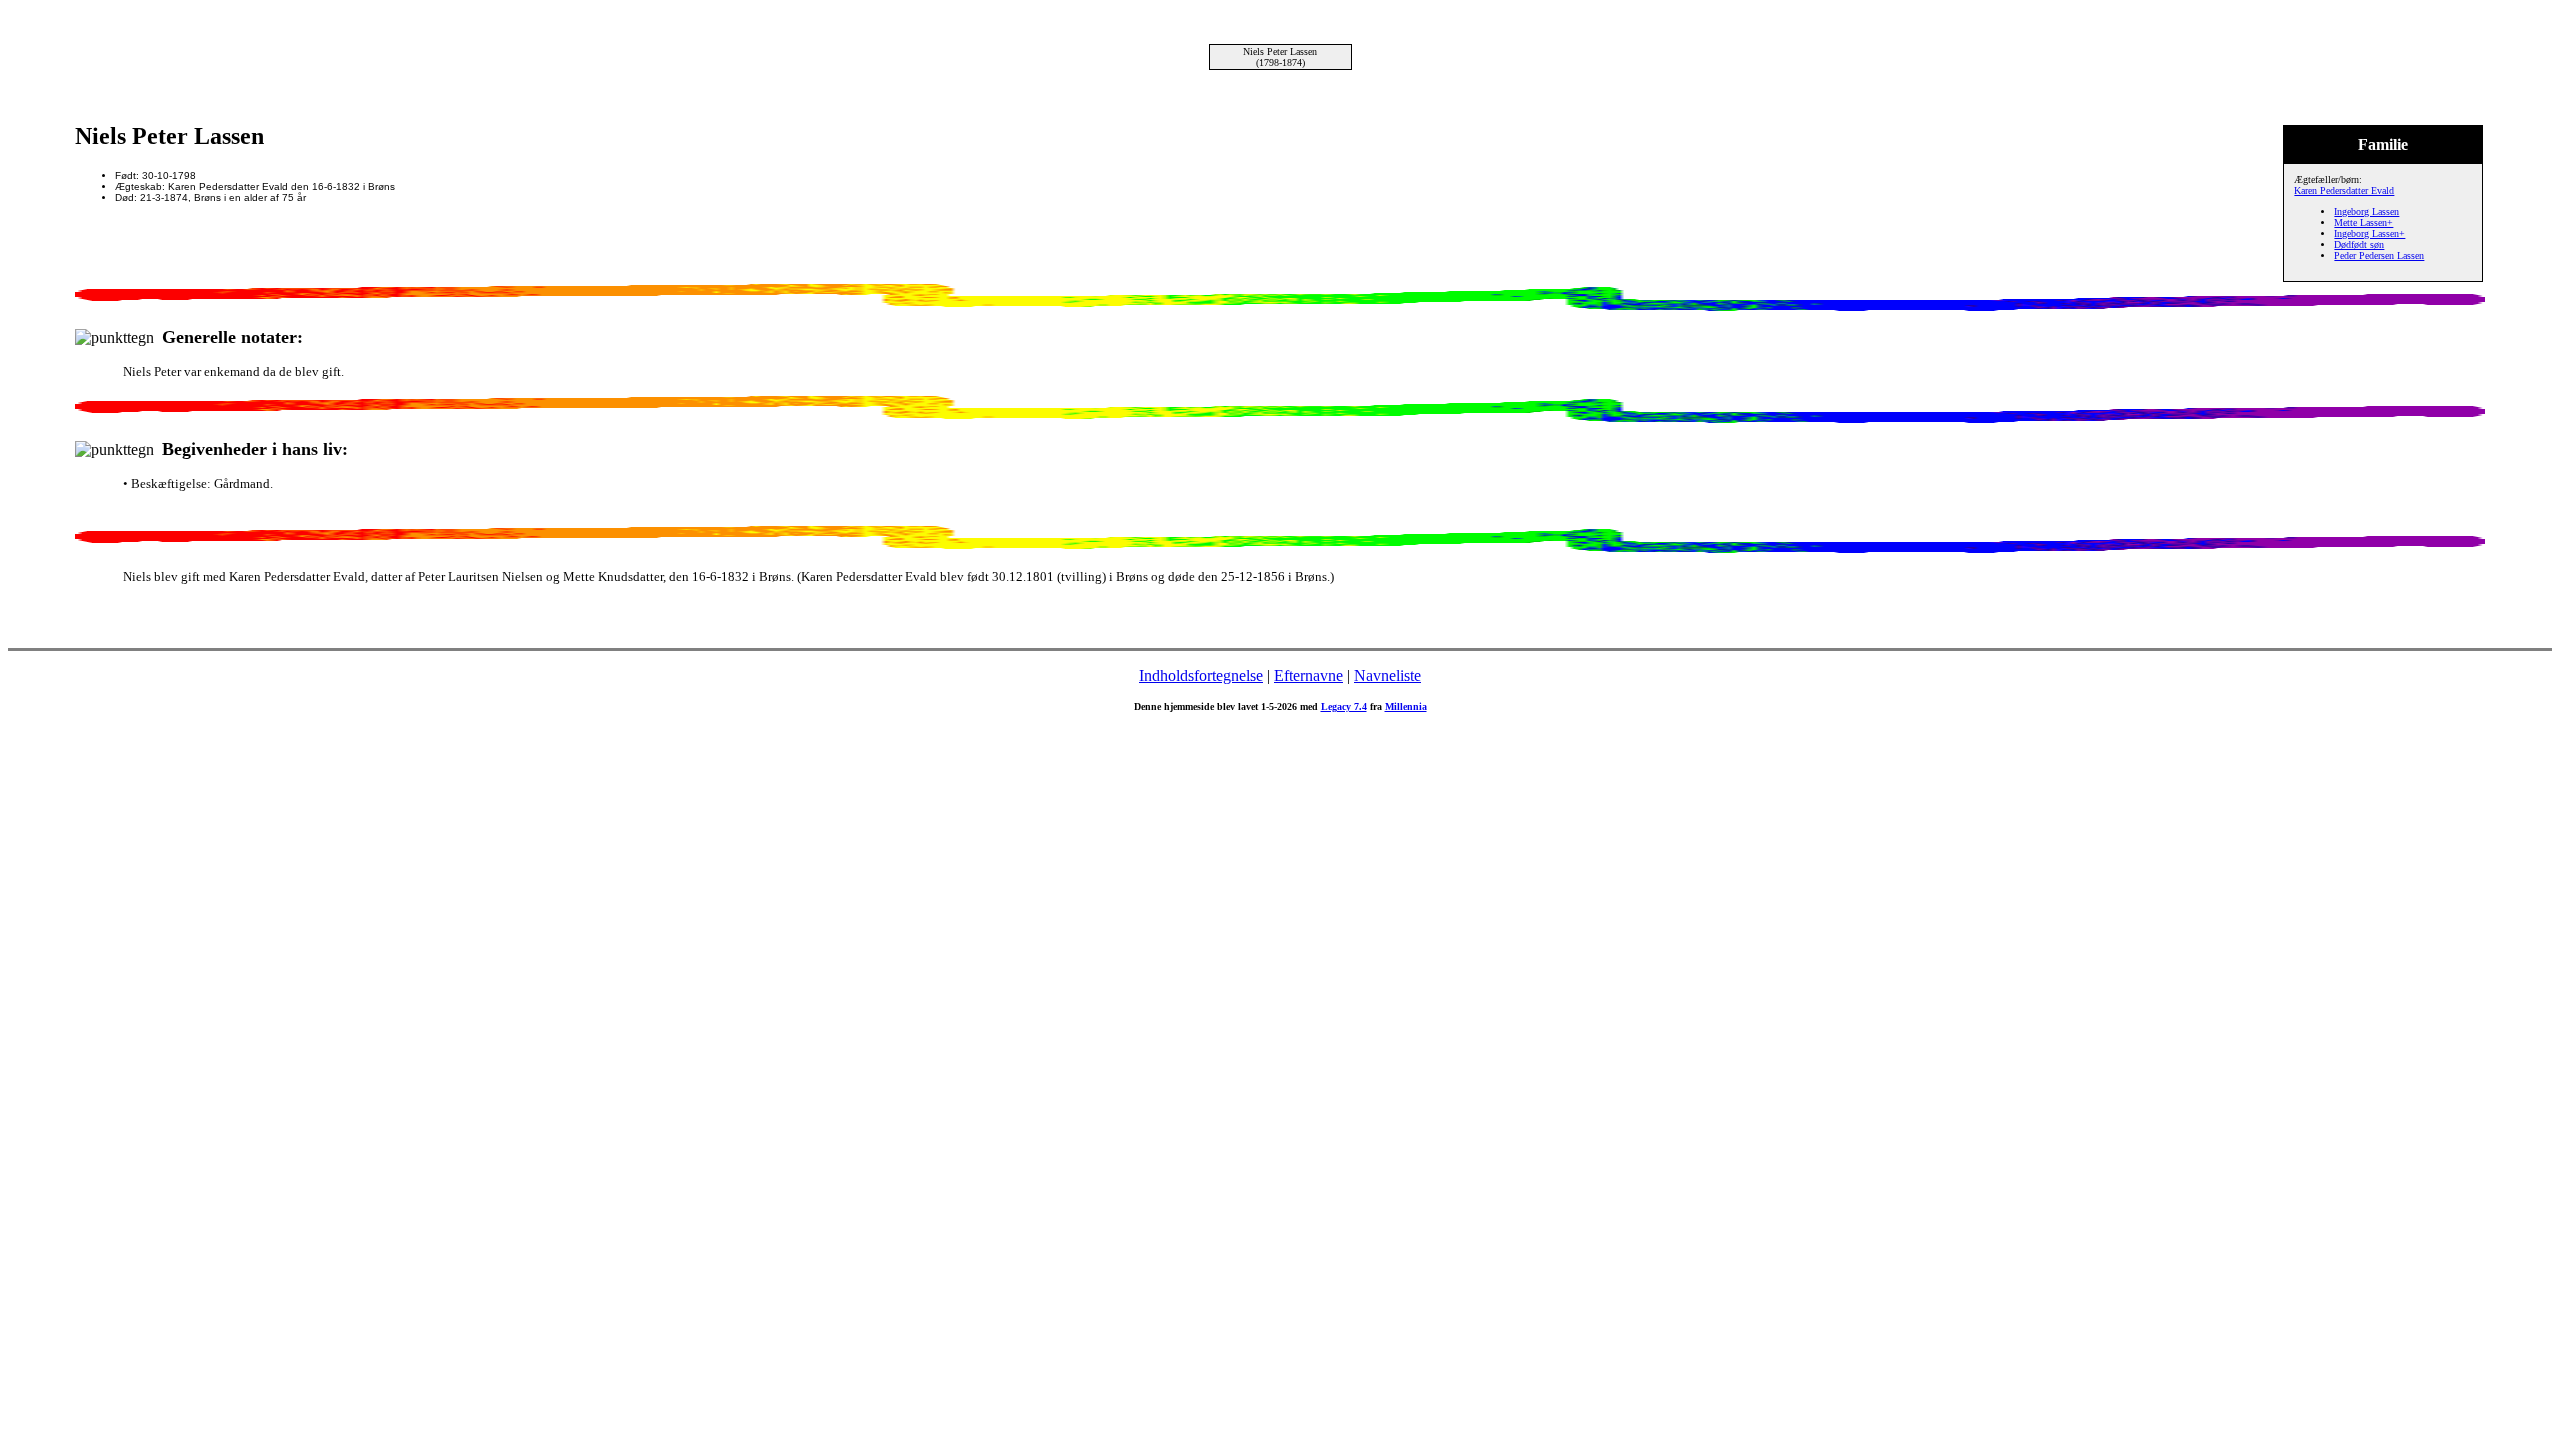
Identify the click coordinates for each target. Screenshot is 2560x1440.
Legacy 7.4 (1344, 706)
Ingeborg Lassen (2366, 211)
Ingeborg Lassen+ (2369, 233)
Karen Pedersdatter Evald (2344, 190)
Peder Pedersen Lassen (2379, 255)
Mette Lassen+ (2363, 222)
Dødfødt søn (2359, 244)
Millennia (1406, 706)
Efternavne (1308, 675)
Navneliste (1387, 675)
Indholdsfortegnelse (1201, 675)
